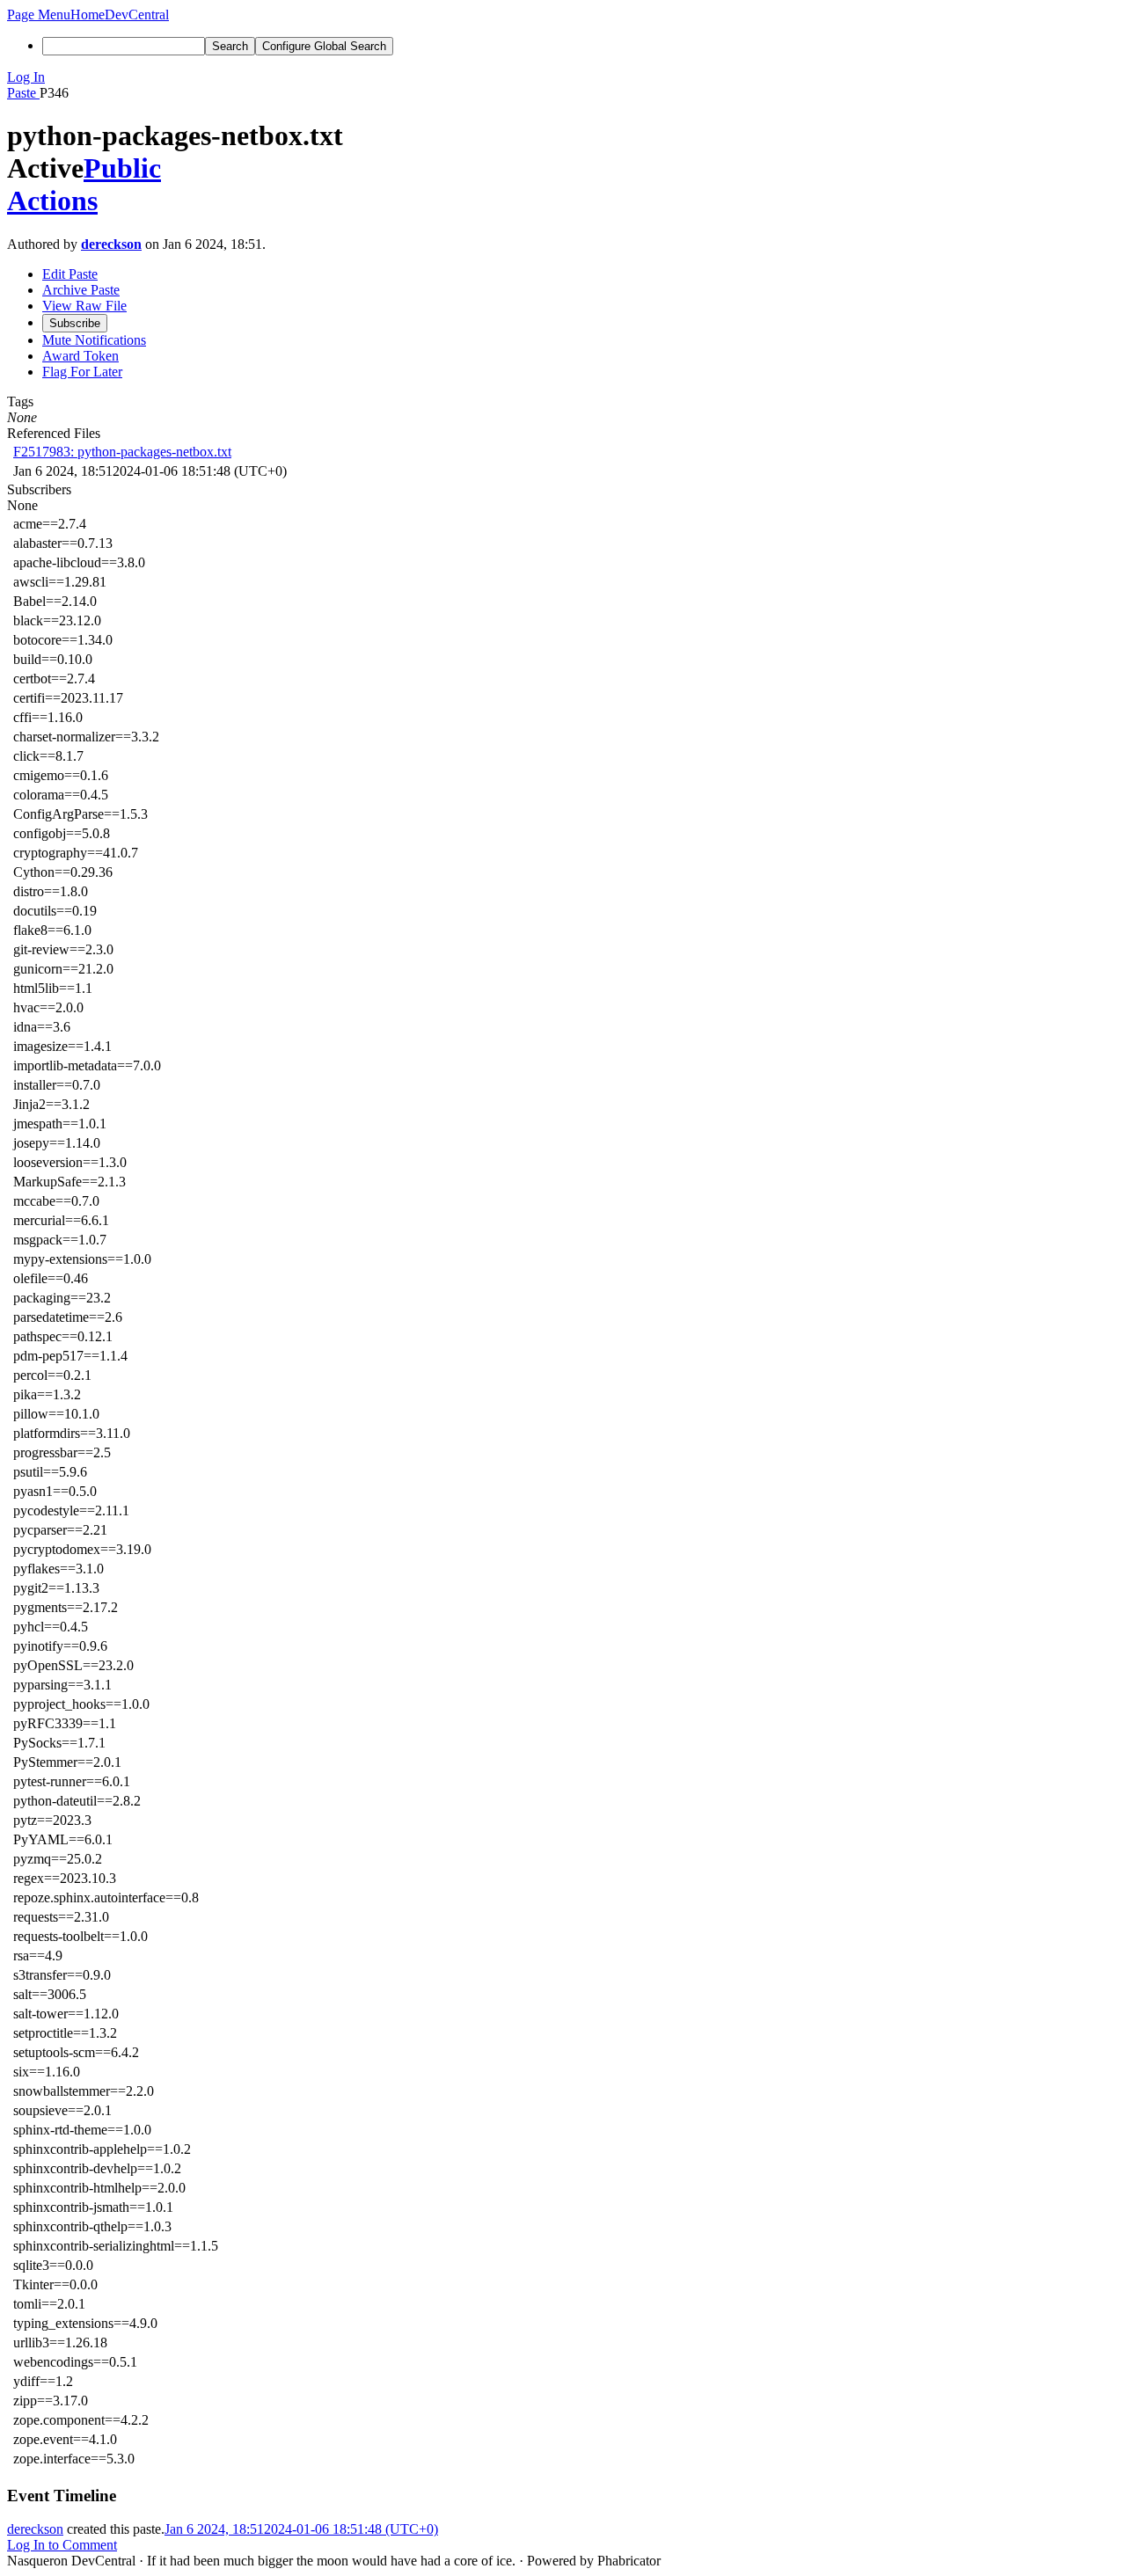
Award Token (80, 356)
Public (122, 168)
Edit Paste (70, 274)
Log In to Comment (62, 2545)
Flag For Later (82, 372)
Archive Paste (81, 290)
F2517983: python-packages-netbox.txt (122, 452)
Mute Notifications (94, 340)
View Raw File (84, 306)
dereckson (111, 244)
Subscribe (75, 323)
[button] (39, 15)
